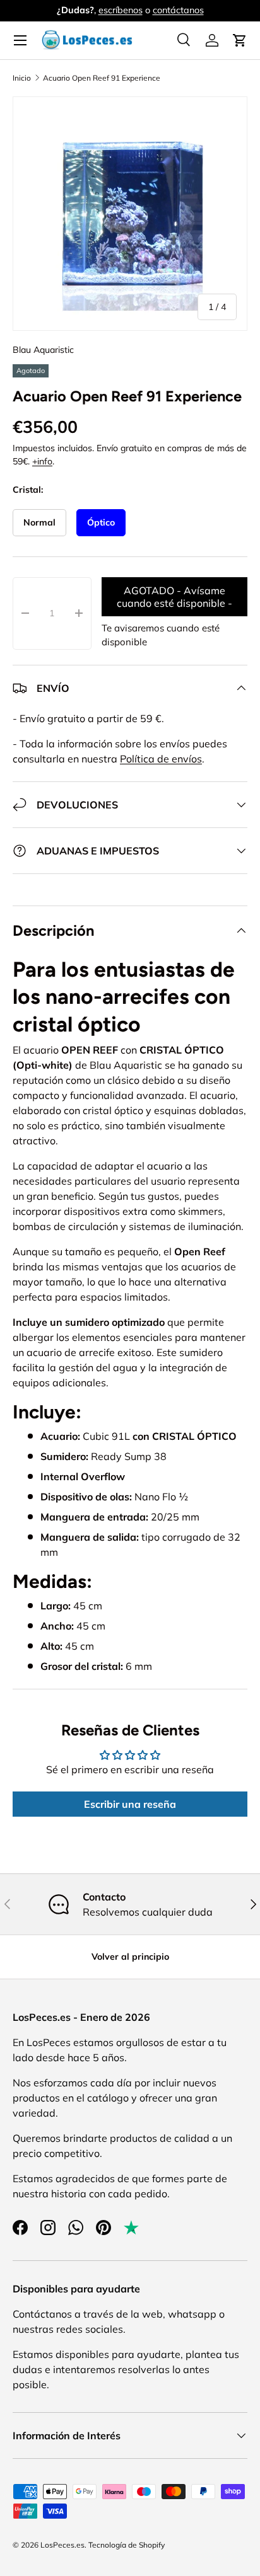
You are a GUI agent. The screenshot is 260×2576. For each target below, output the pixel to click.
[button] (240, 40)
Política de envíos (161, 759)
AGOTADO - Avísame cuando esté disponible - (174, 597)
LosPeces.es (62, 2545)
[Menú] (20, 40)
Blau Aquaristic (43, 350)
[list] (130, 214)
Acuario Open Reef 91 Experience (102, 78)
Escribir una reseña (130, 1804)
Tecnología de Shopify (127, 2545)
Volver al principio (130, 1957)
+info (42, 461)
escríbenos (121, 10)
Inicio (22, 78)
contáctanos (178, 10)
